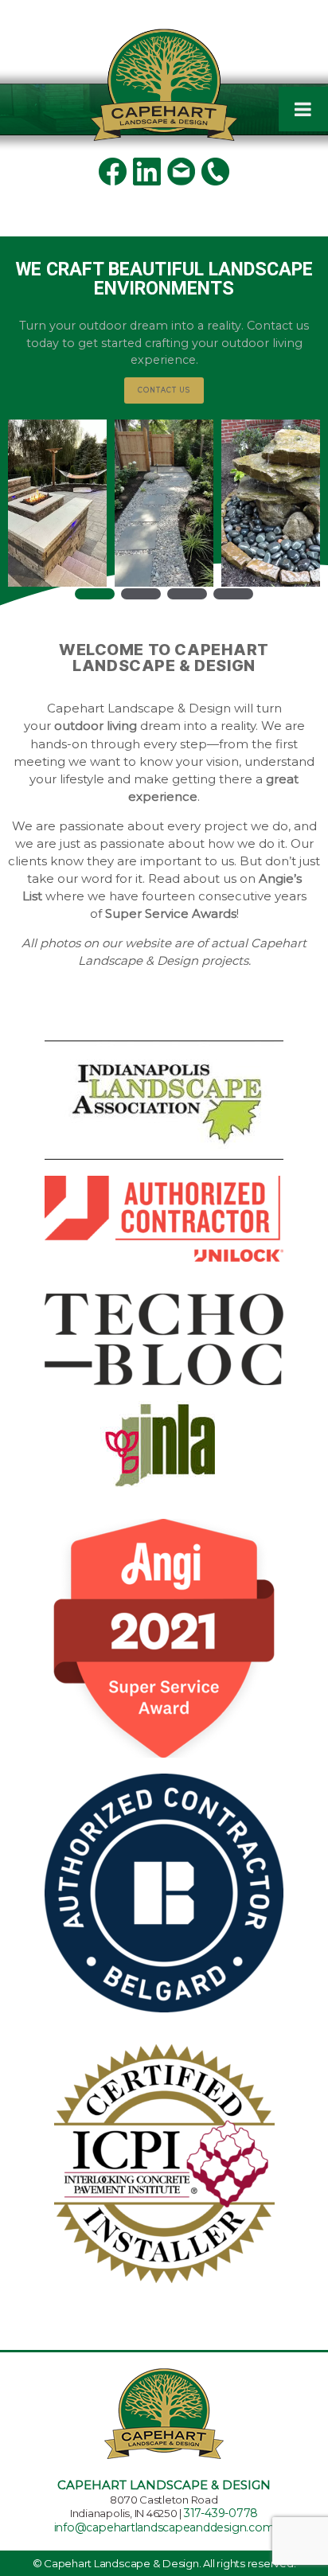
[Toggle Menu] (303, 109)
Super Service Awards (171, 914)
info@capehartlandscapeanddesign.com (164, 2527)
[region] (164, 423)
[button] (57, 503)
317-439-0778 (221, 2513)
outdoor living (96, 726)
